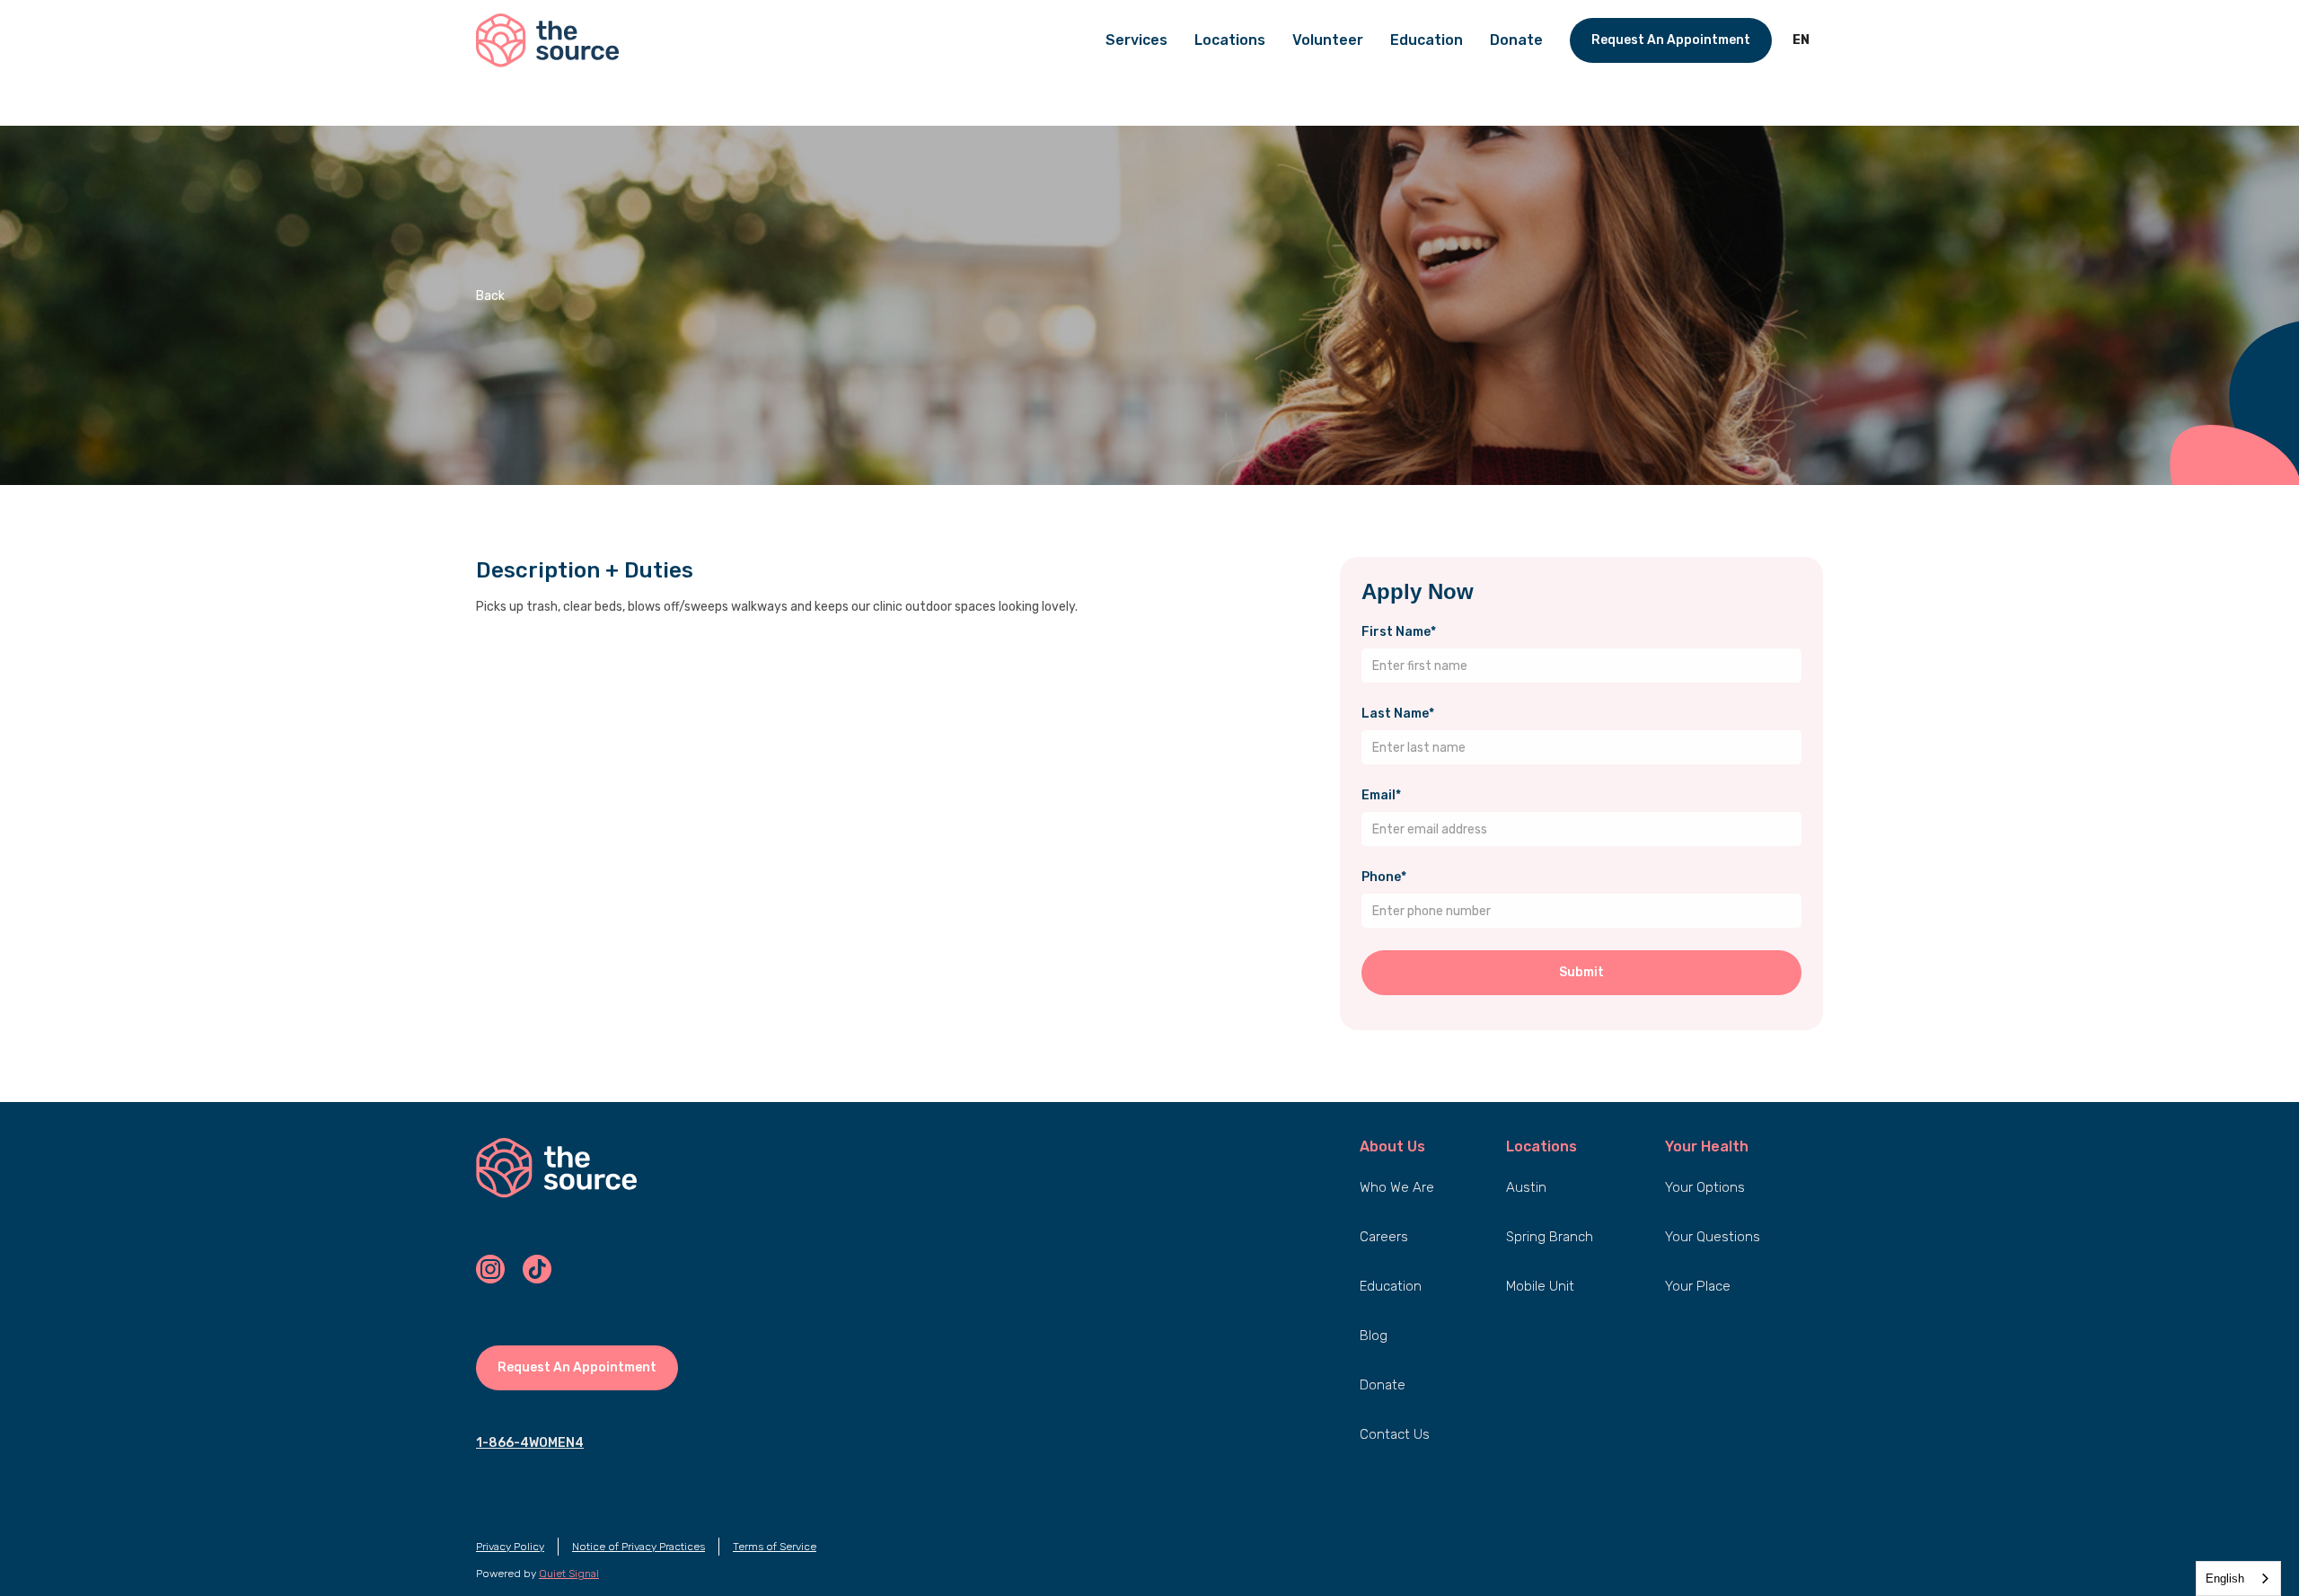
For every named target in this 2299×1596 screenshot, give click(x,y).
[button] (1801, 40)
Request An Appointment (1671, 40)
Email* (1381, 795)
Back (490, 296)
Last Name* (1398, 714)
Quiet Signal (569, 1574)
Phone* (1384, 877)
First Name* (1399, 632)
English (2225, 1578)
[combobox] (2238, 1578)
